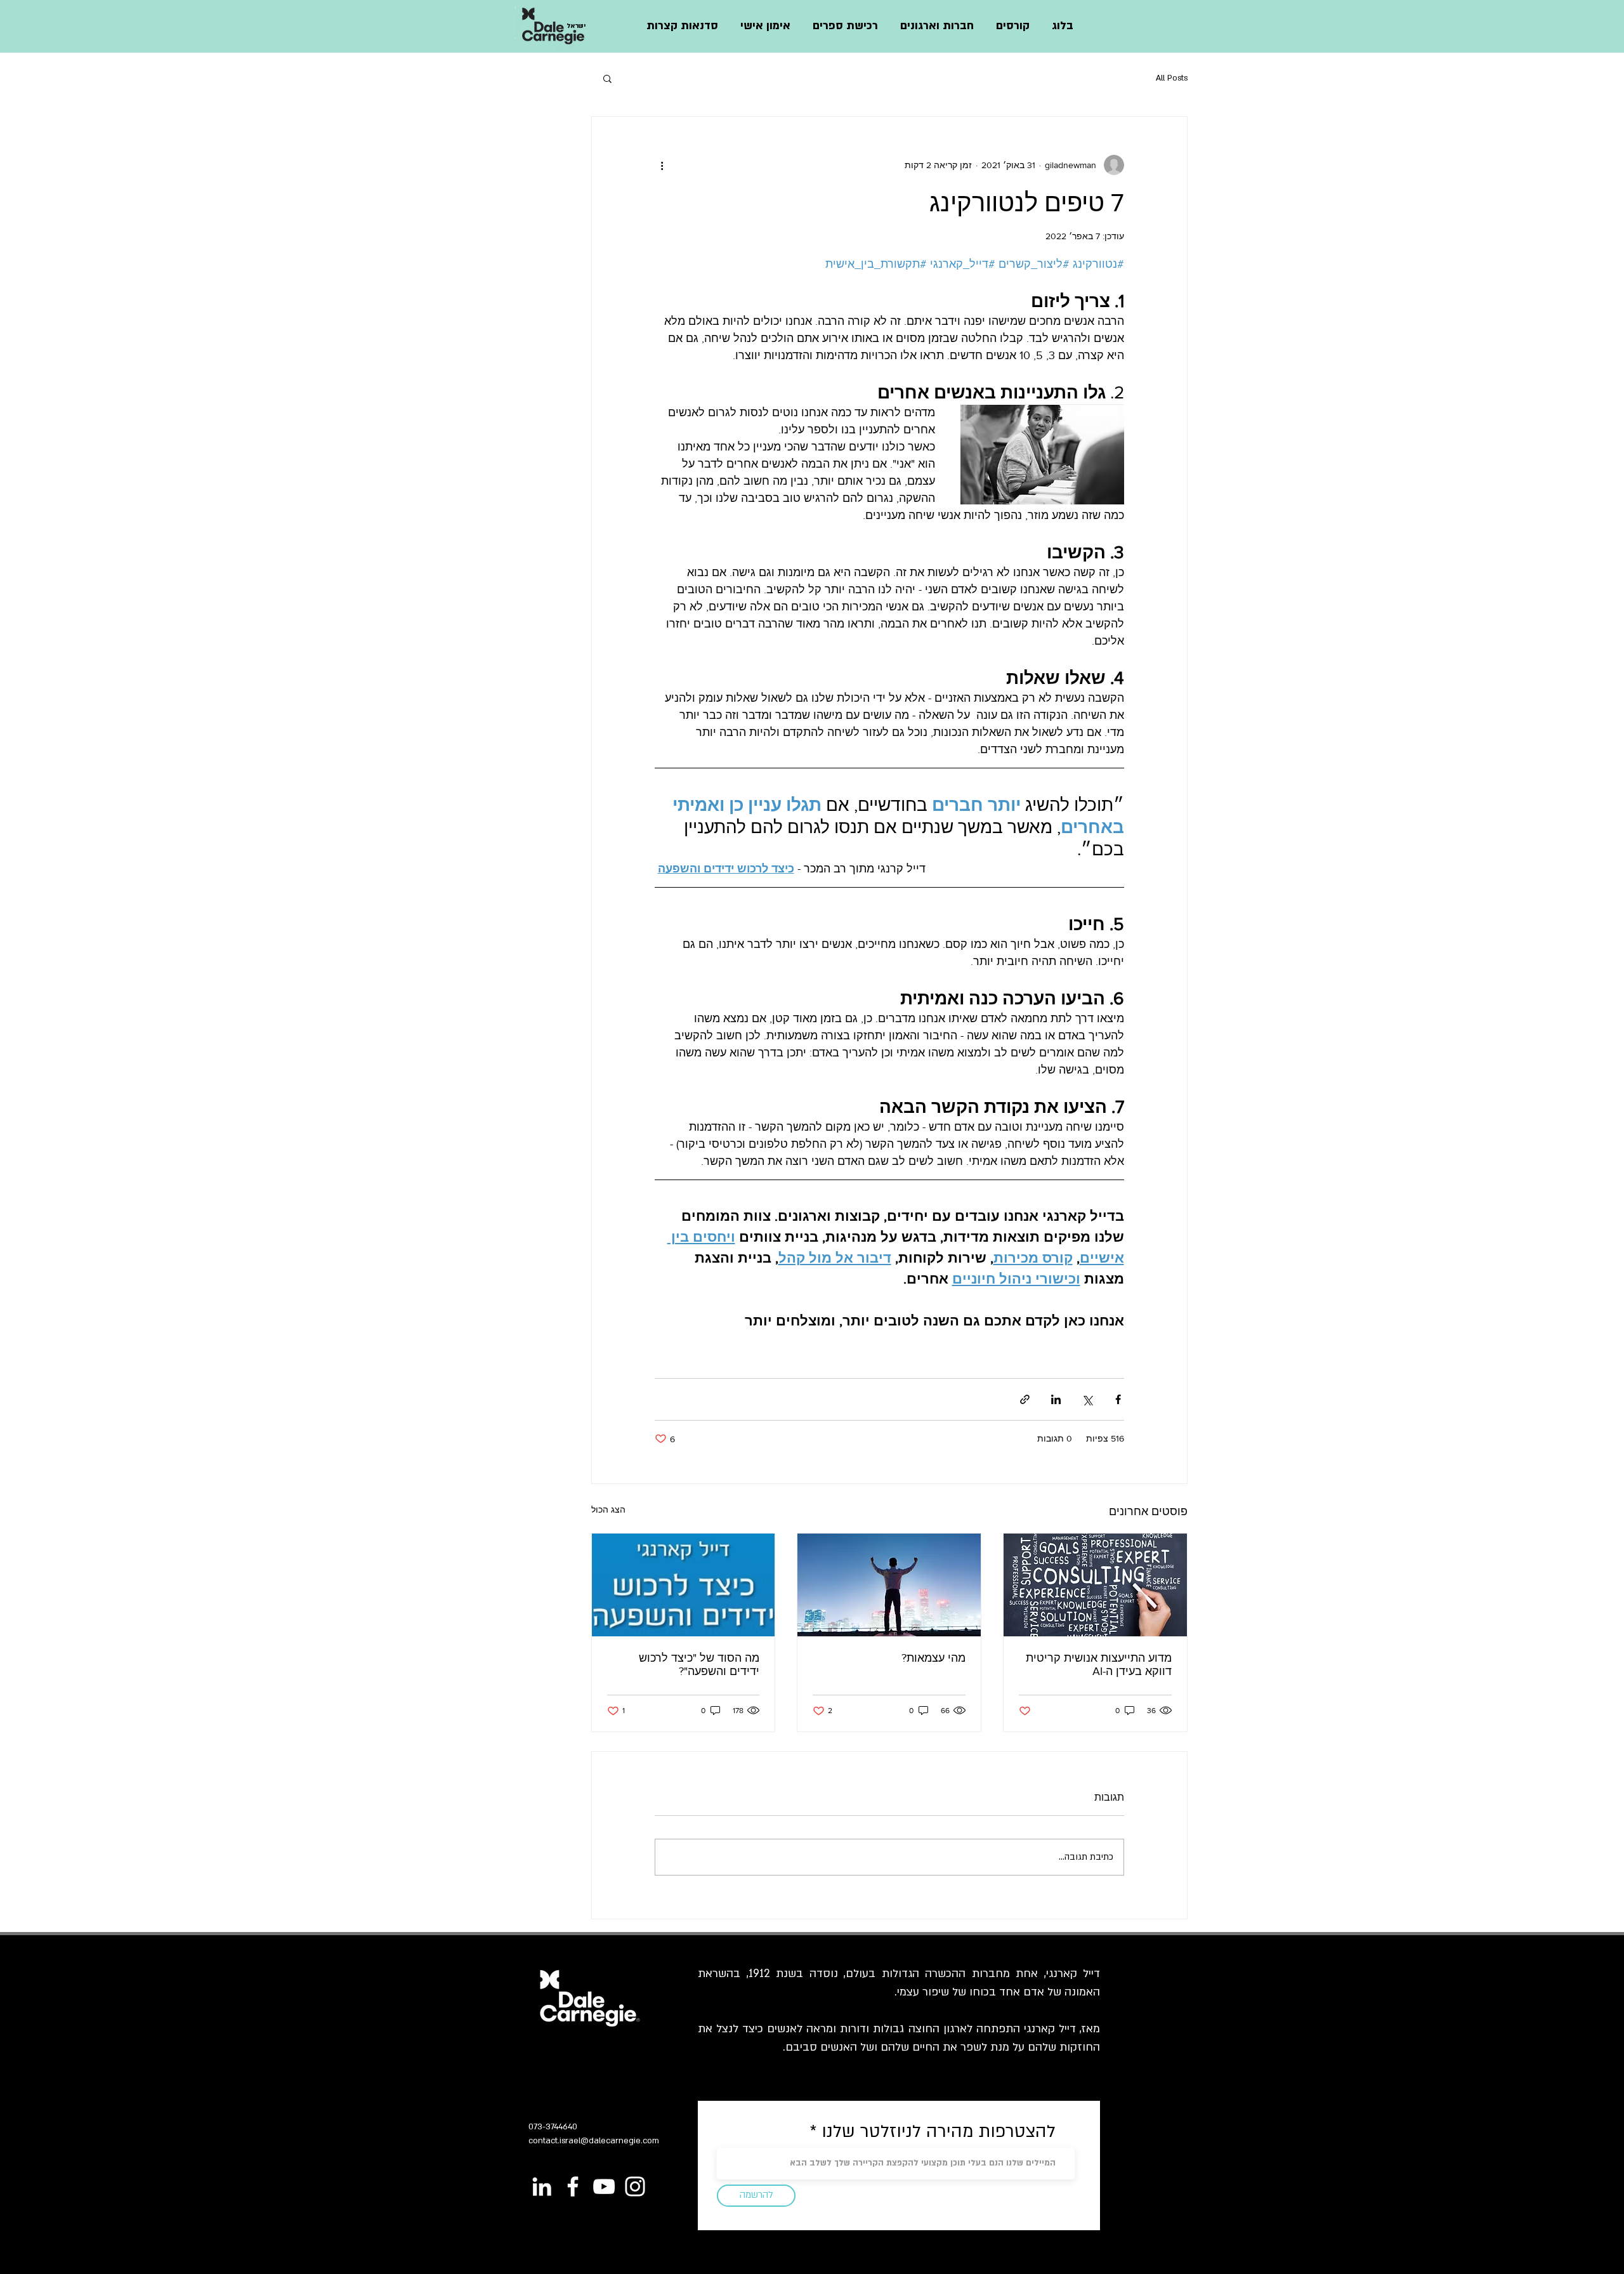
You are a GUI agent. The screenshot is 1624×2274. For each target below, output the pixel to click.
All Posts (1172, 78)
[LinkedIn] (542, 2186)
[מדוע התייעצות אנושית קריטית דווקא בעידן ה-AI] (1095, 1585)
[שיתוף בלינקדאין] (1056, 1399)
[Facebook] (573, 2186)
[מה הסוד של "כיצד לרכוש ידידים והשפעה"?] (684, 1585)
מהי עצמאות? (933, 1658)
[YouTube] (604, 2186)
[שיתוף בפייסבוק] (1118, 1399)
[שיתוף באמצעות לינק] (1025, 1399)
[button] (1012, 26)
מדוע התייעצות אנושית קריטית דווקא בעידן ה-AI (1099, 1665)
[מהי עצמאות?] (889, 1585)
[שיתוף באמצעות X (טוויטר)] (1087, 1399)
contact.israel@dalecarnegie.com (594, 2141)
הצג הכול (608, 1509)
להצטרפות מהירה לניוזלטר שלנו (936, 2132)
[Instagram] (635, 2186)
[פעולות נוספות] (662, 165)
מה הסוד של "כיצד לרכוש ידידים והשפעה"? (699, 1665)
